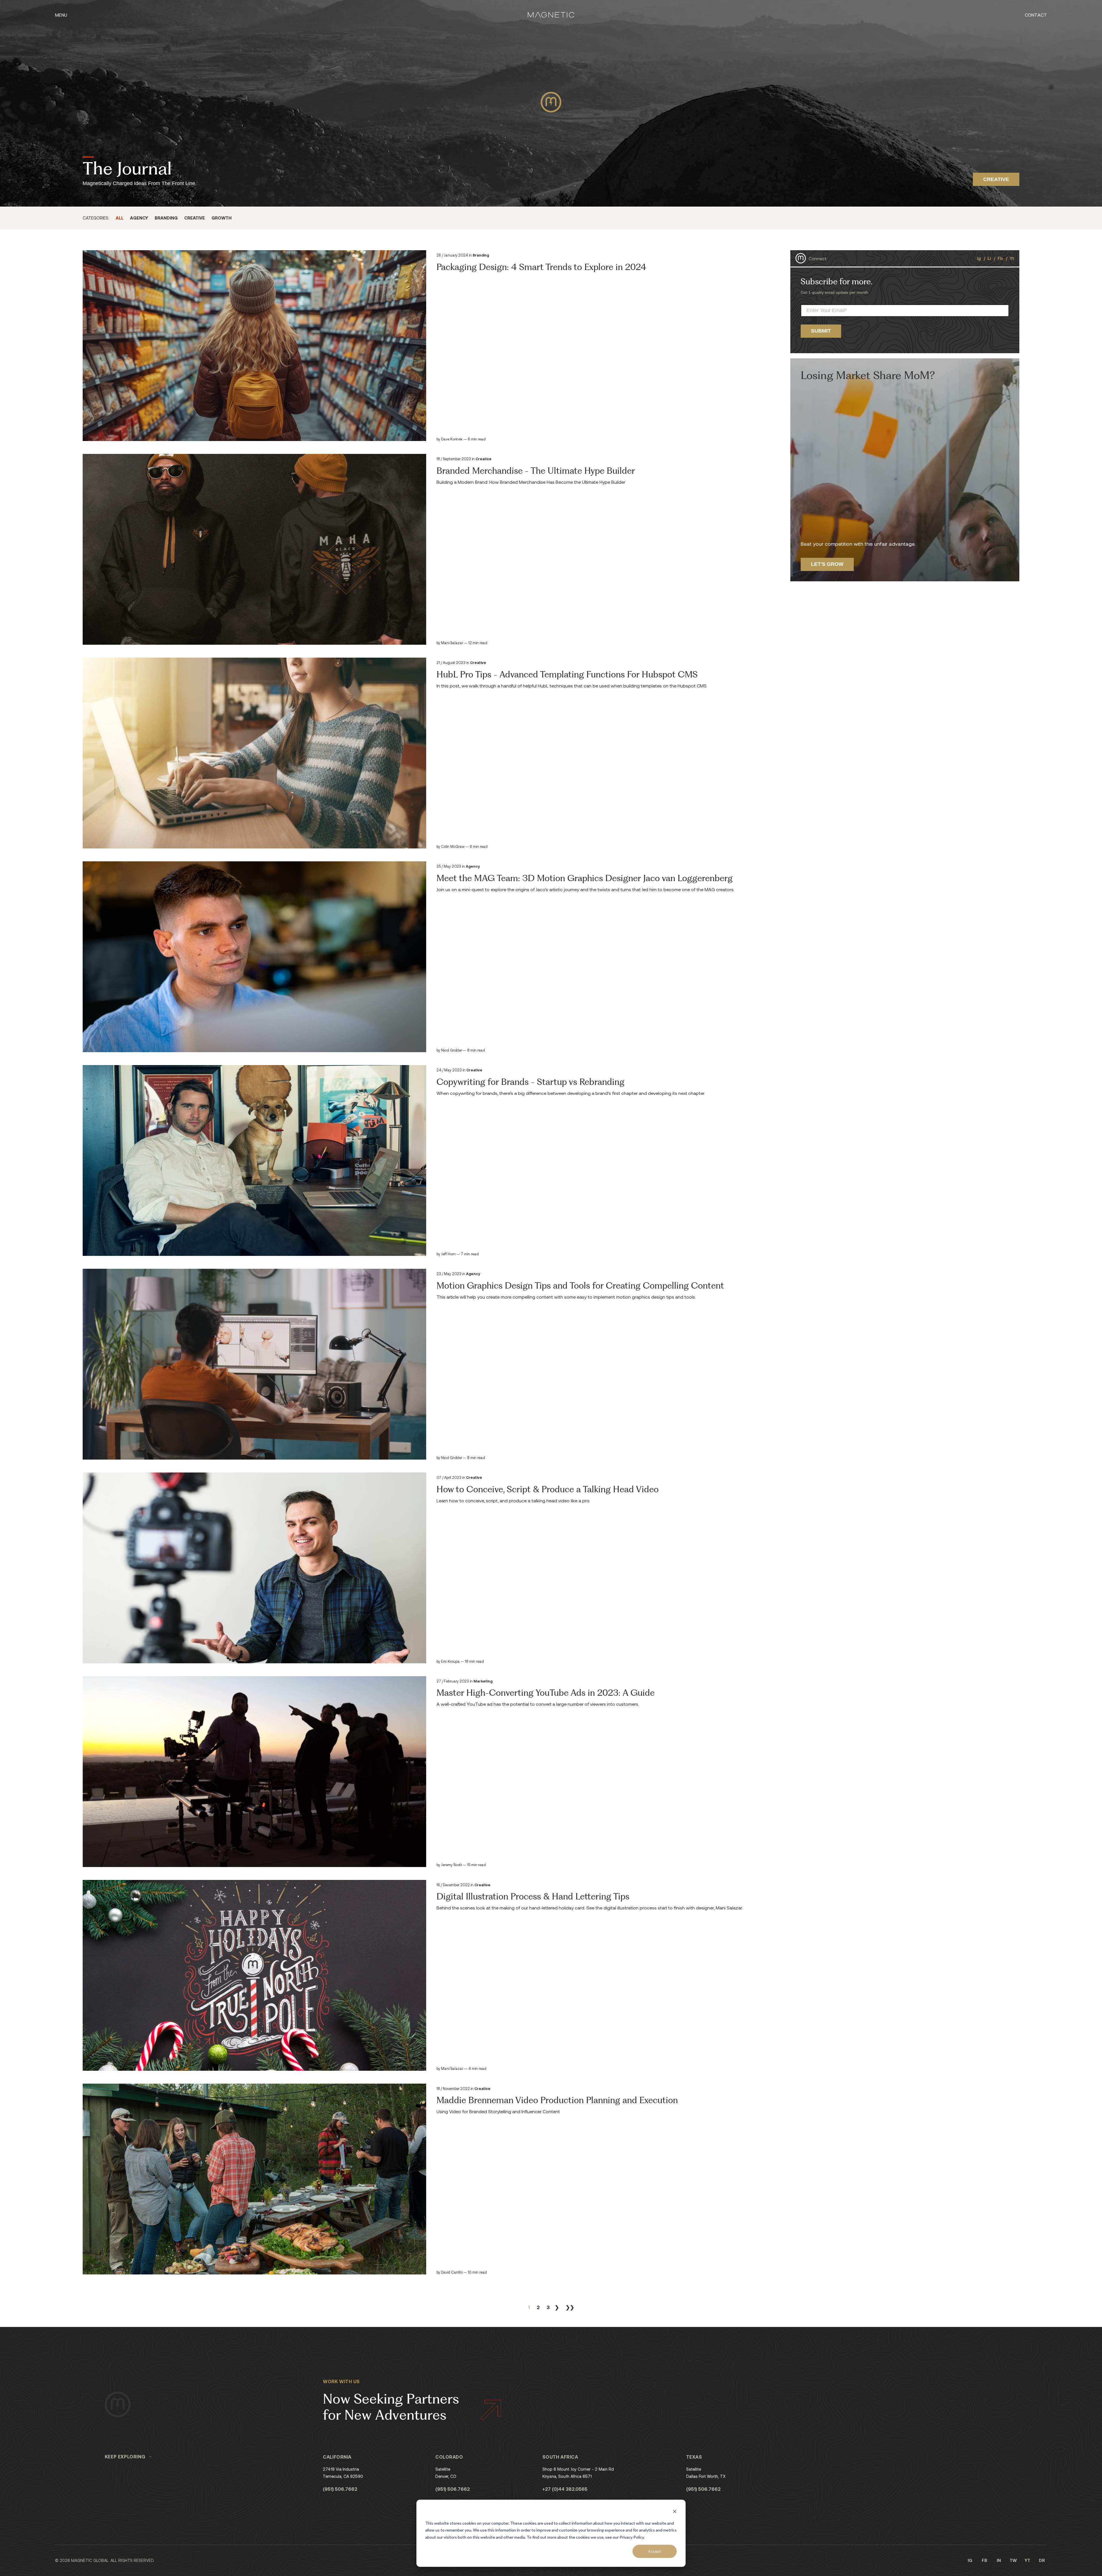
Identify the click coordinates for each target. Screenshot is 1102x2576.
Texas (694, 2457)
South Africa (560, 2457)
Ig (979, 258)
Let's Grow (827, 564)
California (337, 2457)
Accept (655, 2551)
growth (222, 218)
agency (139, 218)
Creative (484, 459)
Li (989, 258)
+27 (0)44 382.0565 (565, 2489)
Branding (481, 255)
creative (195, 218)
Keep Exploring (125, 2456)
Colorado (449, 2457)
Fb (1000, 258)
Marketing (483, 1681)
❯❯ (570, 2307)
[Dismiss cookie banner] (675, 2512)
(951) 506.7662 (340, 2489)
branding (166, 218)
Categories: (96, 218)
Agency (473, 866)
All (120, 218)
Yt (1012, 258)
